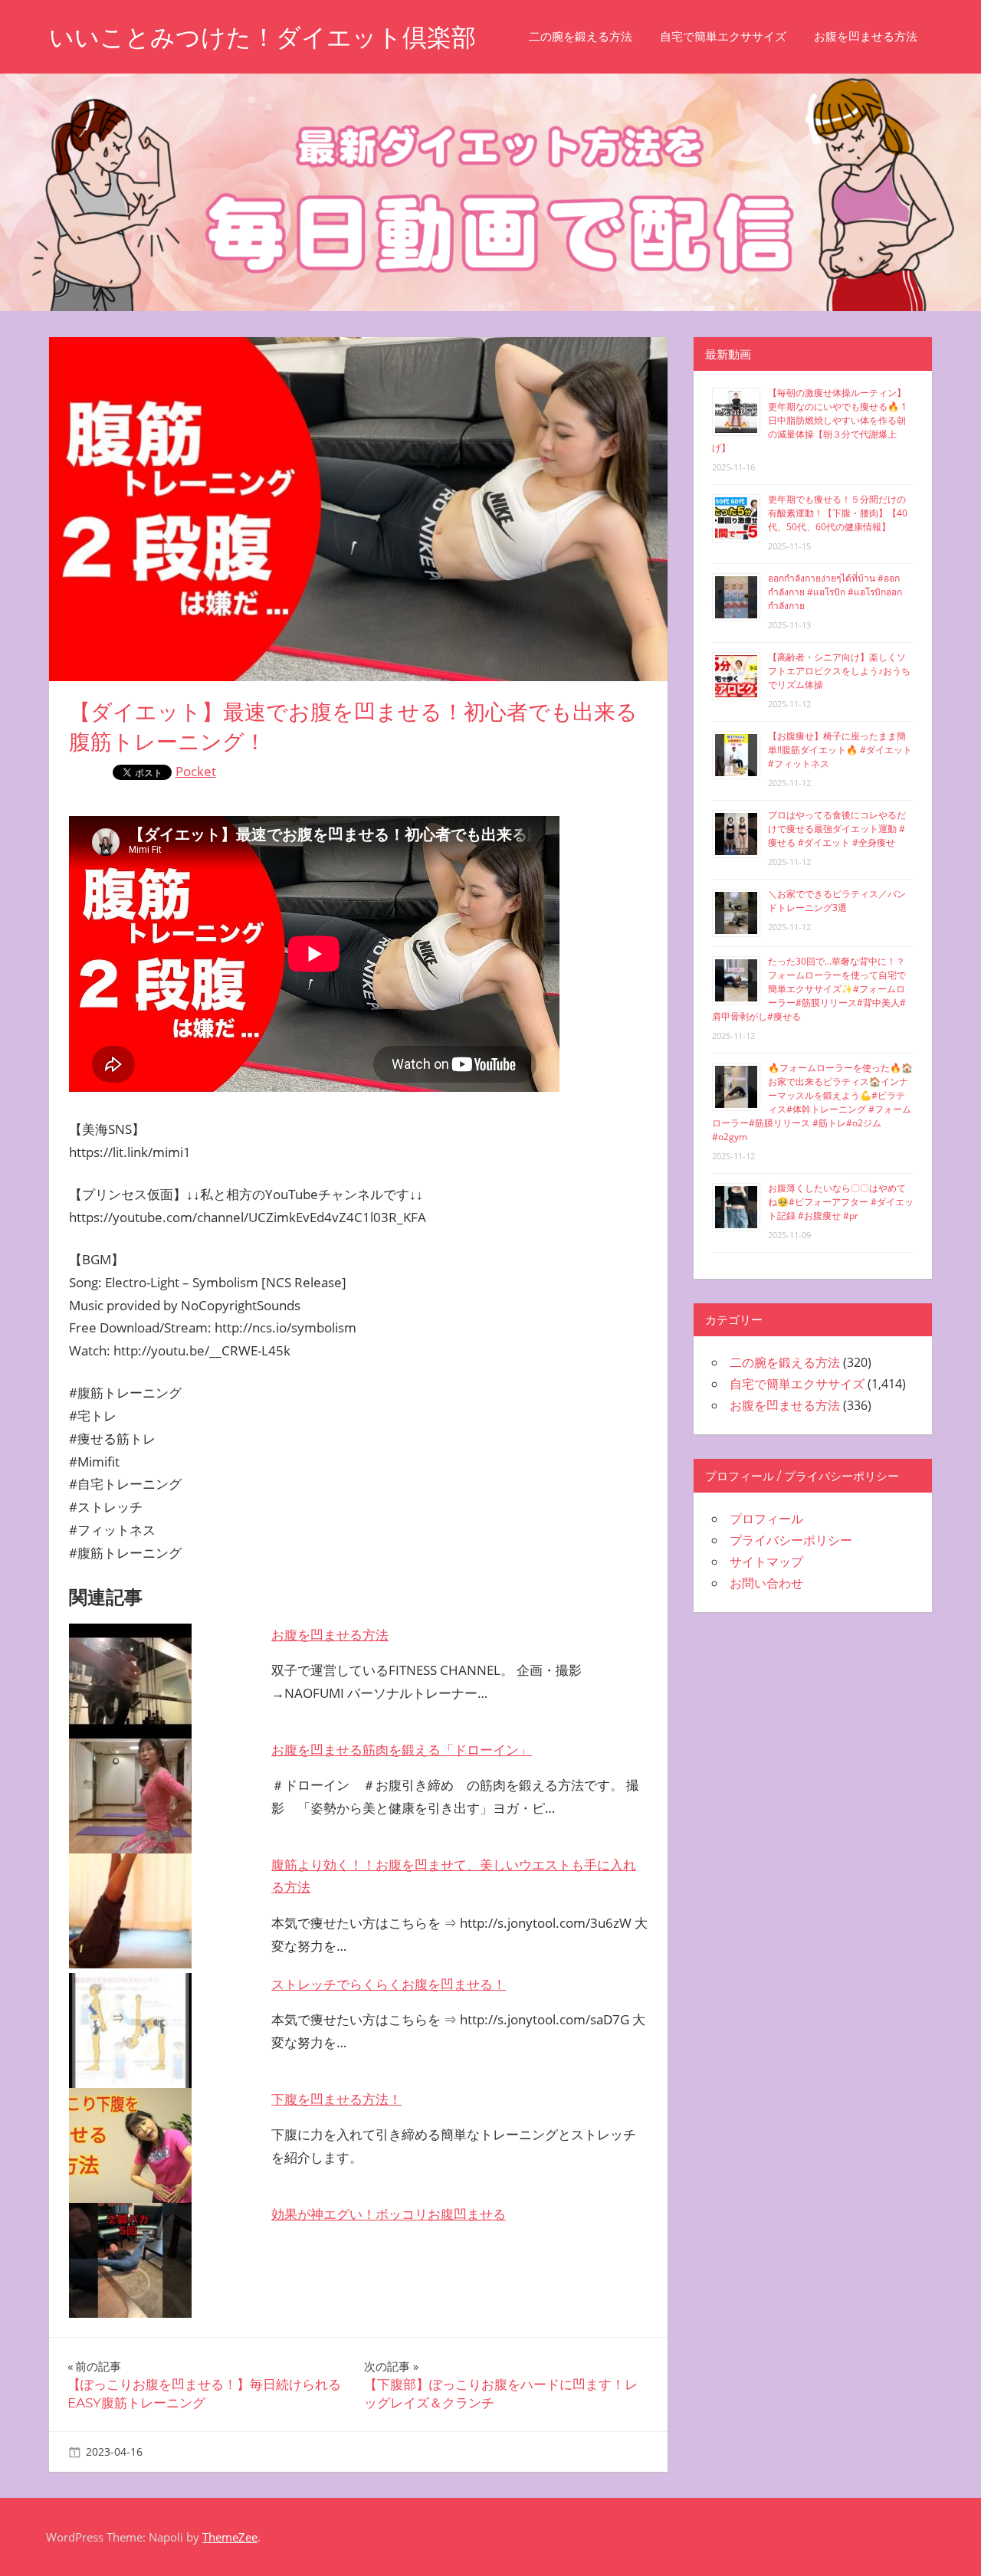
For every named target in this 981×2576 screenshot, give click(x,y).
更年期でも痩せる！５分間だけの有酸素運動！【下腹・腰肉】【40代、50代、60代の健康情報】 (838, 513)
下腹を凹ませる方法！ (336, 2099)
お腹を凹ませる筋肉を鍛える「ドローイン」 (402, 1750)
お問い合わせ (766, 1583)
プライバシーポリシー (791, 1540)
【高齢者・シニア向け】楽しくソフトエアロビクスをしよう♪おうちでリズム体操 (839, 671)
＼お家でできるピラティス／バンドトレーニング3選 (837, 901)
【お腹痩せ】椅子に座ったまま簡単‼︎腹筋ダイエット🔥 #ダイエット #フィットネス (840, 750)
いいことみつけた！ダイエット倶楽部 (262, 37)
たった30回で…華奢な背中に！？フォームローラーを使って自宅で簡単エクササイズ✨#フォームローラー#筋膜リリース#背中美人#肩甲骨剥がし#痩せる (809, 989)
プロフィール (766, 1519)
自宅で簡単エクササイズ (723, 36)
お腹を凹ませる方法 (866, 36)
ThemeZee (230, 2537)
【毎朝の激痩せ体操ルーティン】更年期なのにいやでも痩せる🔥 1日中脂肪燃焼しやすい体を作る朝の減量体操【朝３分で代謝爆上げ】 (809, 420)
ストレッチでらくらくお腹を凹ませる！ (389, 1984)
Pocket (196, 771)
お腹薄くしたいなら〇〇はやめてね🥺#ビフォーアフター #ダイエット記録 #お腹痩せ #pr (841, 1202)
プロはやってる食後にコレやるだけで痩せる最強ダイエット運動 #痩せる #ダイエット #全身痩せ (837, 829)
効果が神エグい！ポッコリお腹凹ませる (389, 2214)
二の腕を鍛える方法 (581, 36)
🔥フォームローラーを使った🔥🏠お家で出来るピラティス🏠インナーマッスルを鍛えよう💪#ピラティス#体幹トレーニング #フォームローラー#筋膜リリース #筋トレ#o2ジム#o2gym (812, 1102)
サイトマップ (766, 1562)
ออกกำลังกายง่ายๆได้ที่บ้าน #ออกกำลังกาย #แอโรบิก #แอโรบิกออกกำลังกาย (835, 592)
